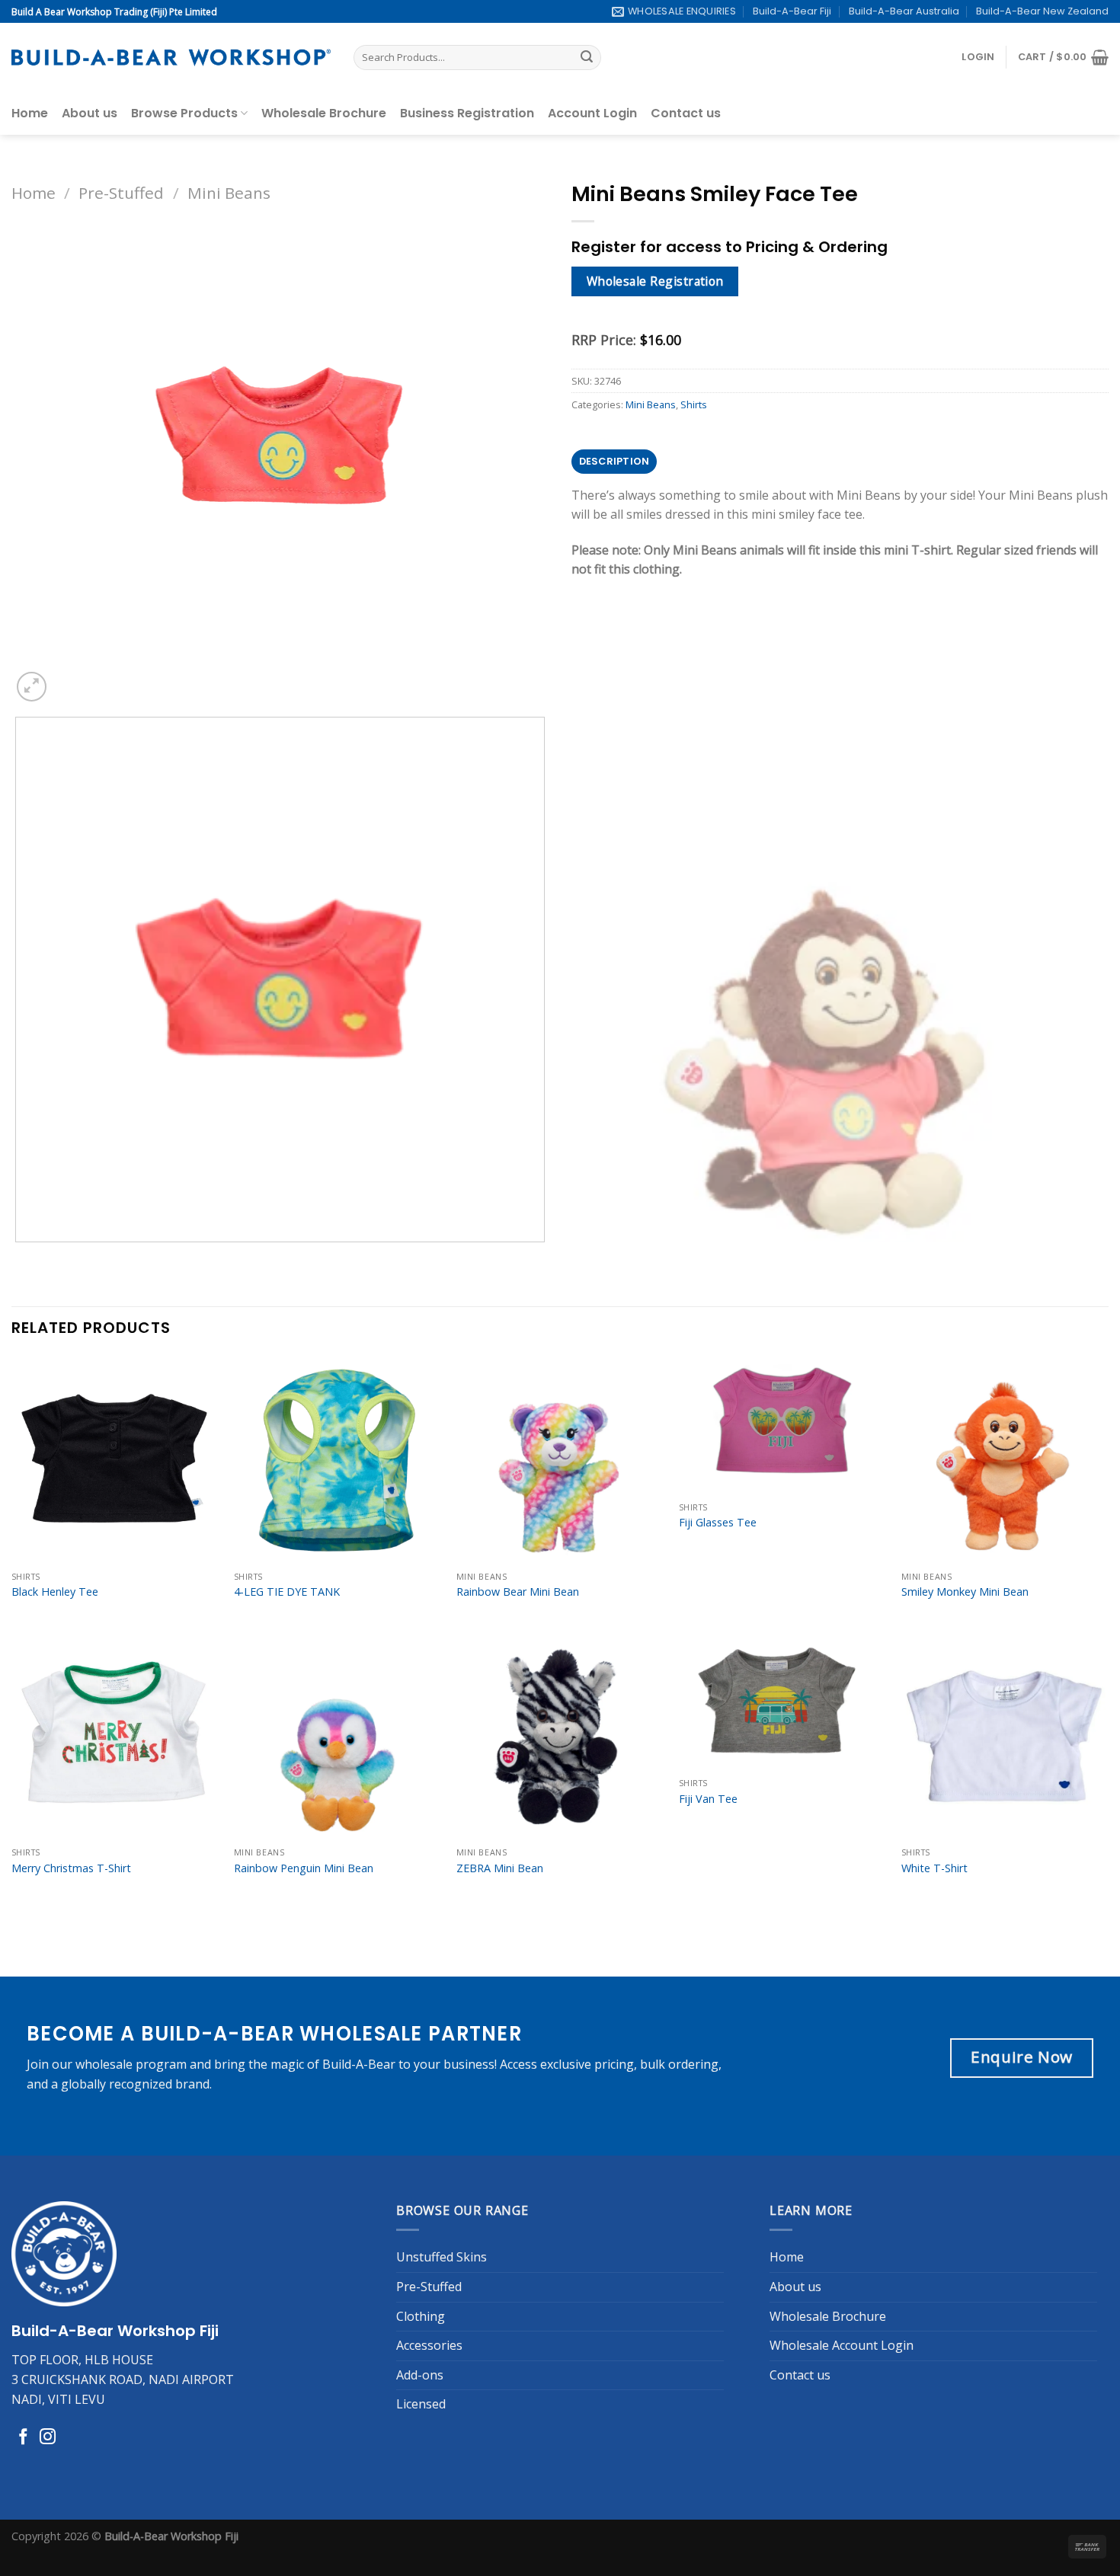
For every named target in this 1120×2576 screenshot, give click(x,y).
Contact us (686, 113)
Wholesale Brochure (324, 113)
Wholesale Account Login (842, 2345)
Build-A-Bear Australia (904, 11)
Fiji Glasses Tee (718, 1523)
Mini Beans (229, 193)
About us (90, 113)
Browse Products (184, 113)
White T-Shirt (934, 1868)
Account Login (592, 113)
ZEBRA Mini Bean (500, 1868)
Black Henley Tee (55, 1592)
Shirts (694, 404)
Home (30, 113)
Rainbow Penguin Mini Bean (304, 1868)
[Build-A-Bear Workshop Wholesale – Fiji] (171, 58)
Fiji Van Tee (708, 1799)
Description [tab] (614, 461)
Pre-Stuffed (121, 193)
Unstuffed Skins (442, 2257)
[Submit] (587, 58)
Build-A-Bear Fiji (792, 11)
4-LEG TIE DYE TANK (287, 1592)
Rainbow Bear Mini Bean (518, 1592)
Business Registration (467, 113)
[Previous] (19, 1257)
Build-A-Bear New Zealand (1042, 11)
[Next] (68, 678)
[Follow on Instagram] (48, 2438)
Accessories (429, 2345)
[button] (978, 57)
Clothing (421, 2316)
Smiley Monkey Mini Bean (965, 1592)
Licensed (421, 2404)
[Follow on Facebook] (23, 2438)
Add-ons (420, 2375)
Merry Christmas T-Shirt (71, 1868)
